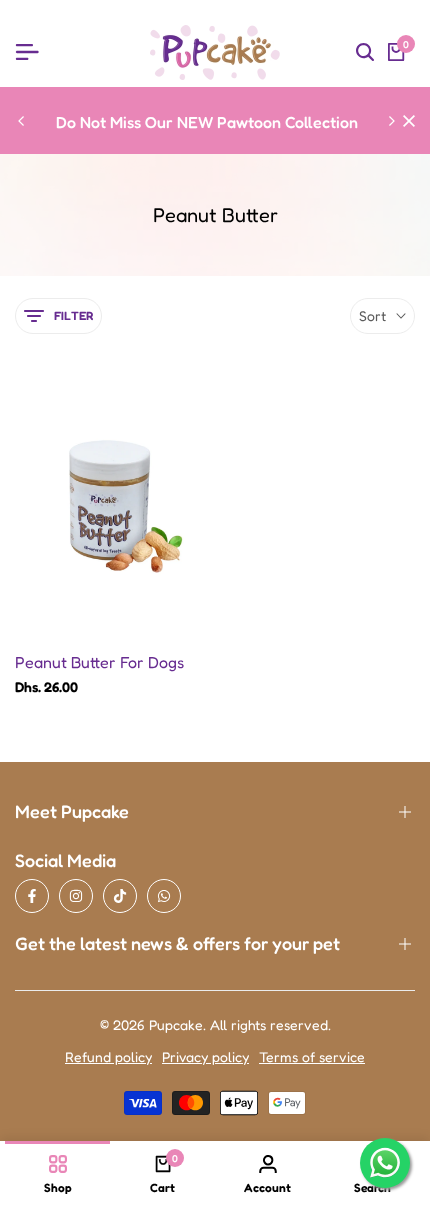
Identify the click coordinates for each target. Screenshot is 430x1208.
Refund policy (108, 1056)
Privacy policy (205, 1056)
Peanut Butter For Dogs (99, 662)
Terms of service (312, 1056)
